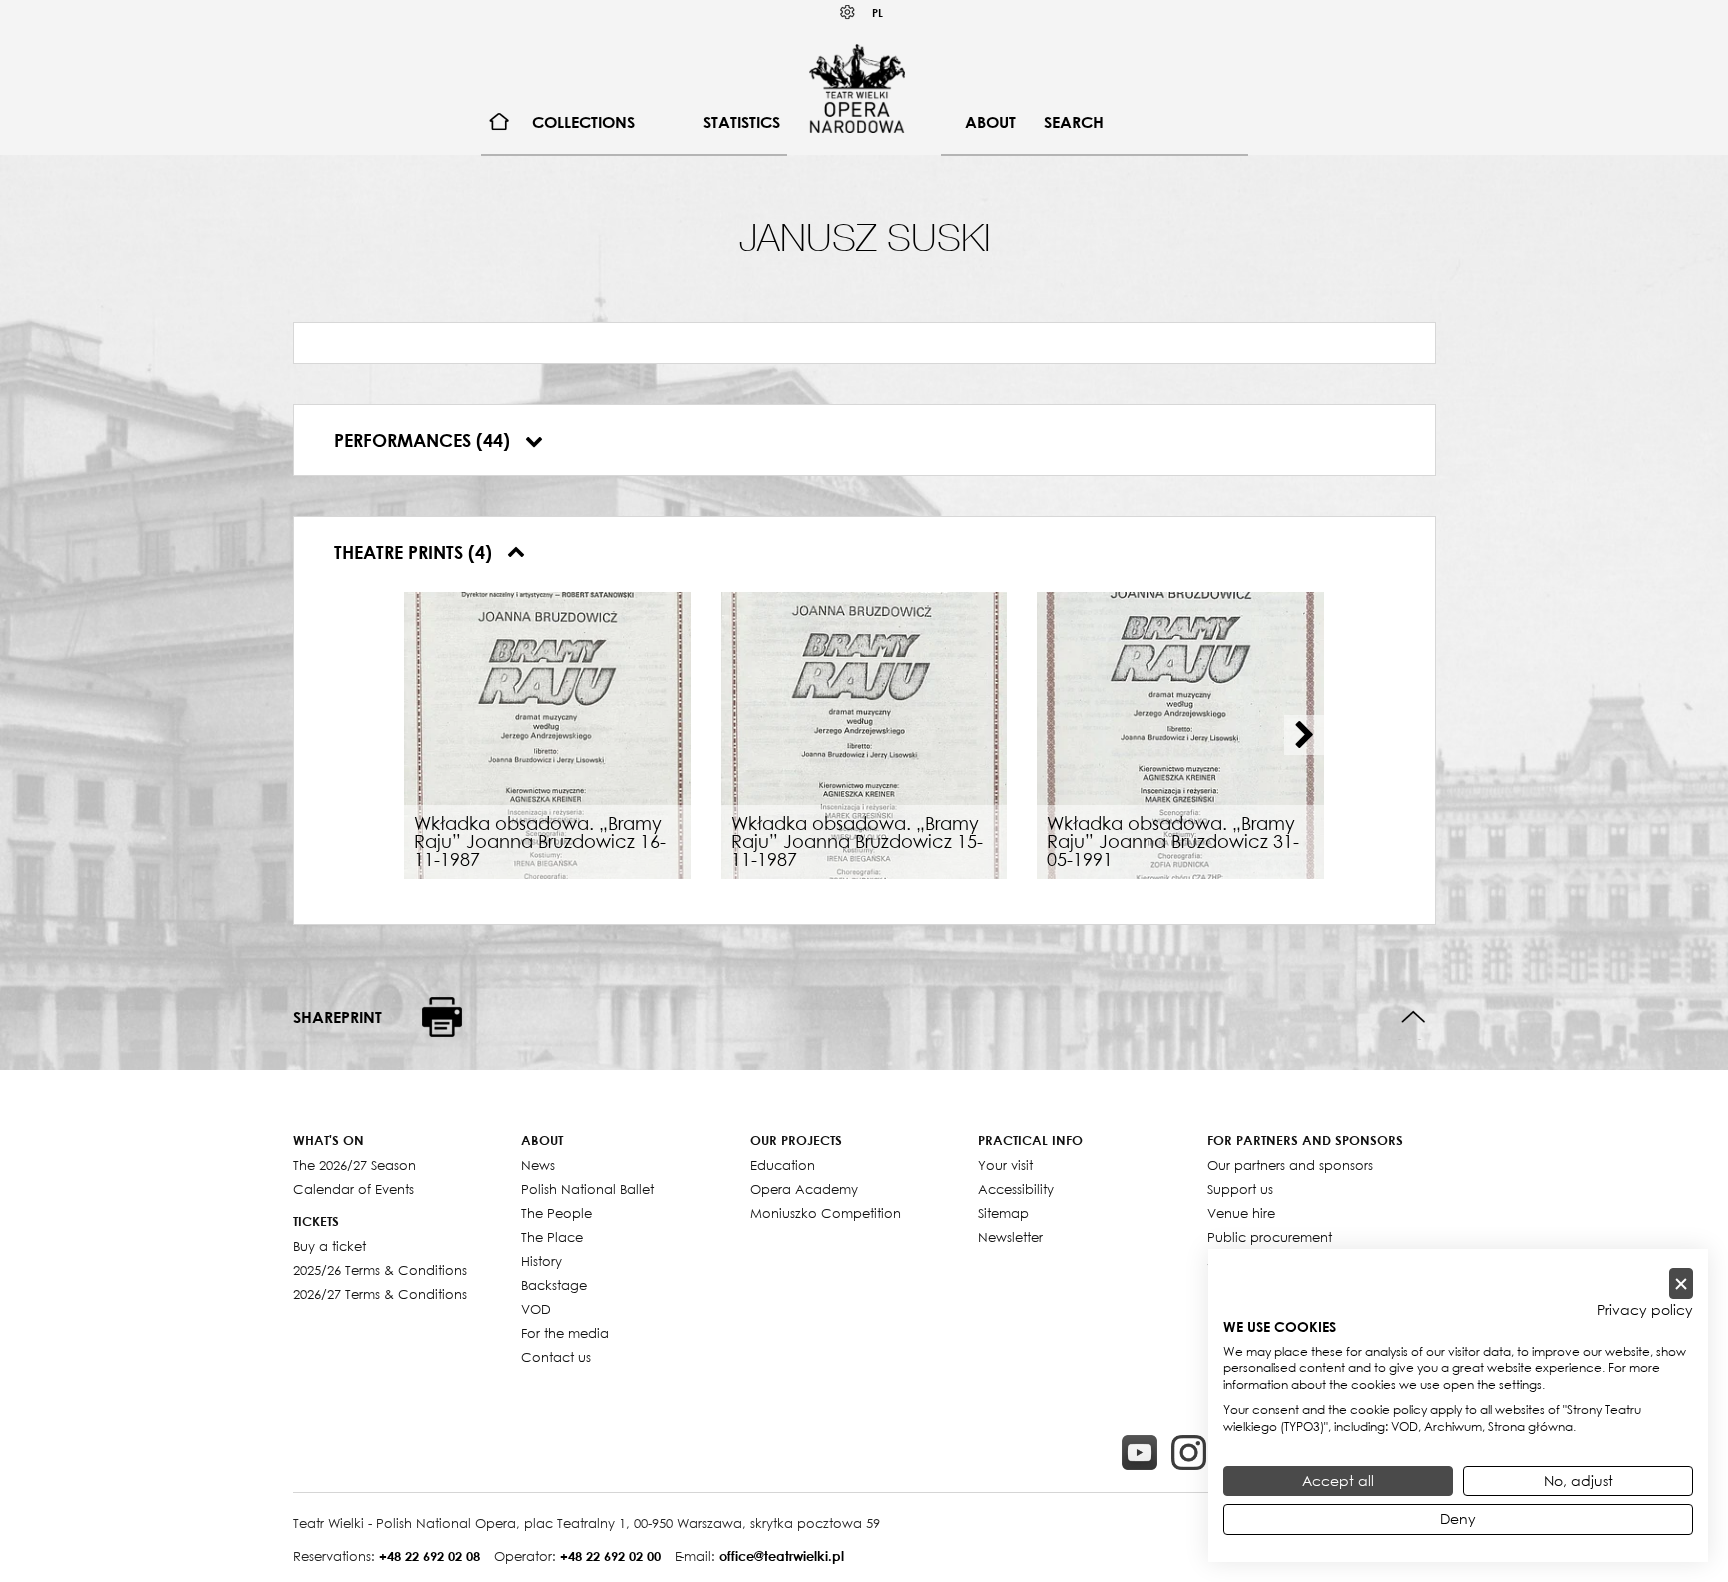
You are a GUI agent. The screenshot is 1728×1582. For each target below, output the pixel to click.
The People (556, 1213)
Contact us (556, 1357)
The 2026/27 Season (354, 1165)
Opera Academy (804, 1189)
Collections (583, 122)
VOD (536, 1309)
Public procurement (1269, 1237)
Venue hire (1241, 1213)
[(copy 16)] (1188, 1452)
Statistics (741, 122)
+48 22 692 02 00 (610, 1556)
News (538, 1165)
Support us (1240, 1189)
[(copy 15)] (1139, 1452)
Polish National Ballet (587, 1189)
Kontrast (848, 12)
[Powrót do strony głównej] (857, 88)
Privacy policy (1645, 1310)
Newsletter (1010, 1237)
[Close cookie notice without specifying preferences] (1681, 1283)
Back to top (1413, 1017)
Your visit (1005, 1165)
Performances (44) (424, 440)
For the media (565, 1333)
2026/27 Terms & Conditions (380, 1294)
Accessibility (1016, 1189)
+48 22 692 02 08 (429, 1556)
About (990, 122)
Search (1074, 122)
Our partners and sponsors (1290, 1165)
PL (877, 12)
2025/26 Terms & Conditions (380, 1270)
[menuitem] (499, 122)
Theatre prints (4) (415, 552)
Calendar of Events (353, 1189)
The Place (552, 1237)
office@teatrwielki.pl (781, 1556)
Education (782, 1165)
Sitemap (1003, 1213)
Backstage (554, 1285)
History (541, 1261)
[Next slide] (1304, 735)
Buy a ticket (329, 1246)
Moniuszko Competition (825, 1213)
